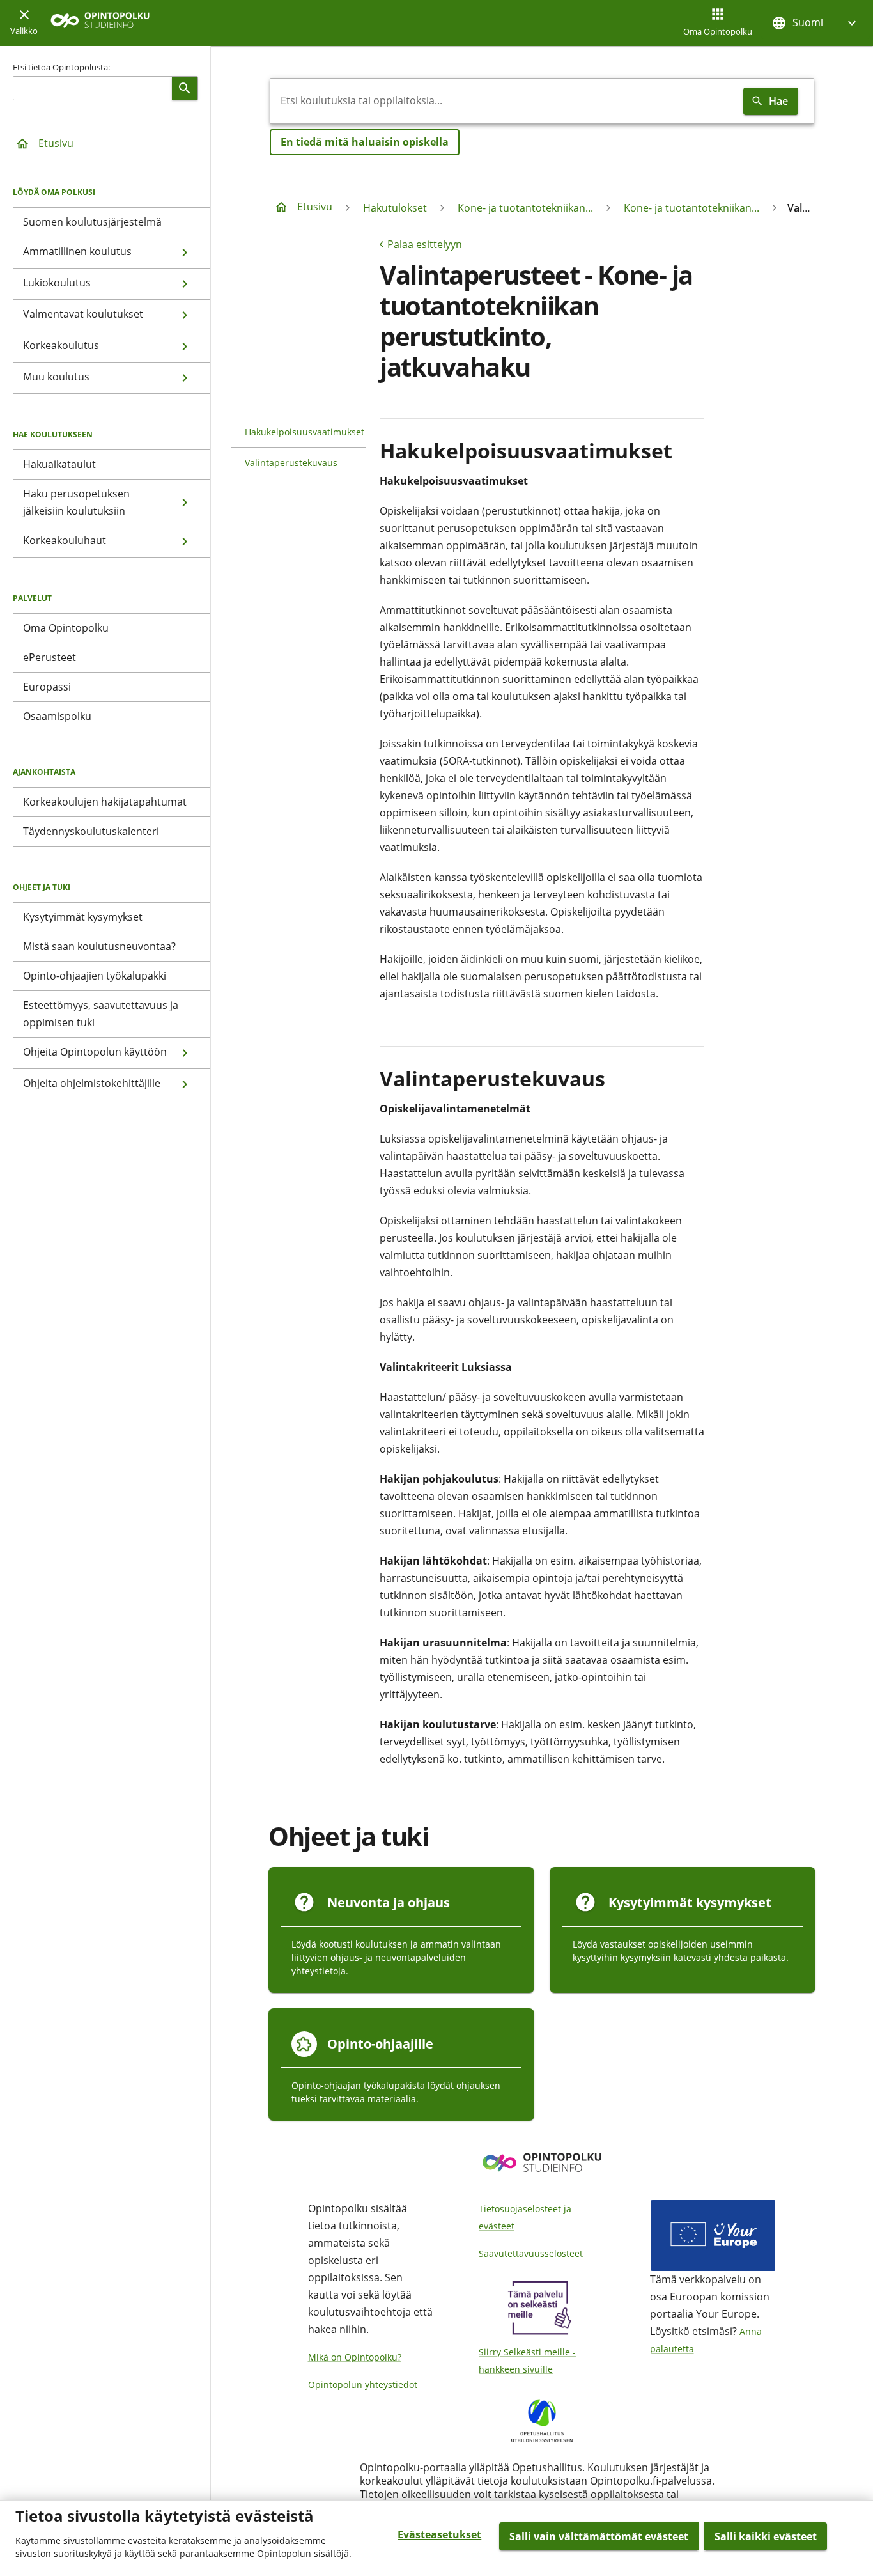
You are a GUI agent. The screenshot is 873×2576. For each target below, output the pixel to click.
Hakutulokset (395, 208)
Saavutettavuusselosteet (531, 2253)
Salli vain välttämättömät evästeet (599, 2536)
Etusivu (56, 143)
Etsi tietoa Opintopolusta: (61, 67)
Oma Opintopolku (718, 31)
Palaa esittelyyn (425, 244)
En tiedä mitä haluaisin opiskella (365, 142)
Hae (778, 101)
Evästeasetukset (439, 2534)
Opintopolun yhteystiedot (363, 2385)
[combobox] (504, 101)
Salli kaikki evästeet (766, 2536)
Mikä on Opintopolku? (355, 2357)
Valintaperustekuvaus (291, 463)
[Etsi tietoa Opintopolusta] (185, 88)
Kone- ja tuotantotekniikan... (525, 208)
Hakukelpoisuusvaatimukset (305, 432)
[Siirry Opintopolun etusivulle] (100, 23)
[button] (815, 23)
